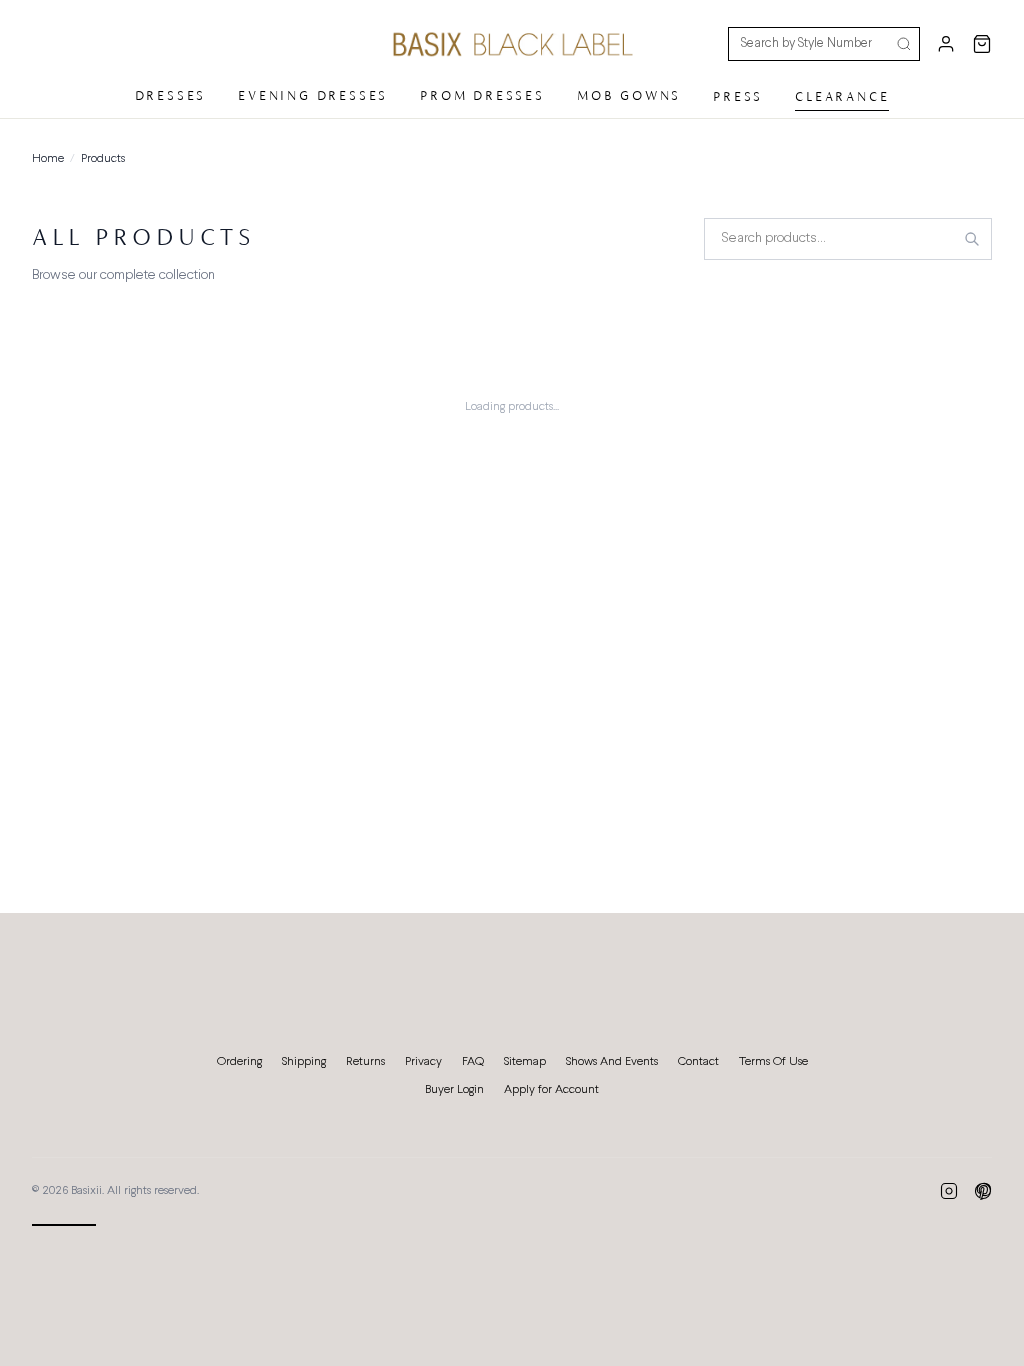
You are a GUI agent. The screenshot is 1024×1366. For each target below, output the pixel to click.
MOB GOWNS (629, 95)
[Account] (946, 44)
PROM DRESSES (482, 95)
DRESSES (171, 95)
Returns (365, 1062)
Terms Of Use (773, 1062)
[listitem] (949, 1191)
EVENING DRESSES (313, 95)
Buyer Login (454, 1090)
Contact (698, 1062)
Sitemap (525, 1062)
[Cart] (982, 44)
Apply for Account (551, 1090)
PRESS (738, 96)
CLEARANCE (842, 96)
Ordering (239, 1062)
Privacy (423, 1062)
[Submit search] (904, 44)
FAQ (473, 1062)
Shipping (304, 1062)
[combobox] (848, 239)
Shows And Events (612, 1062)
